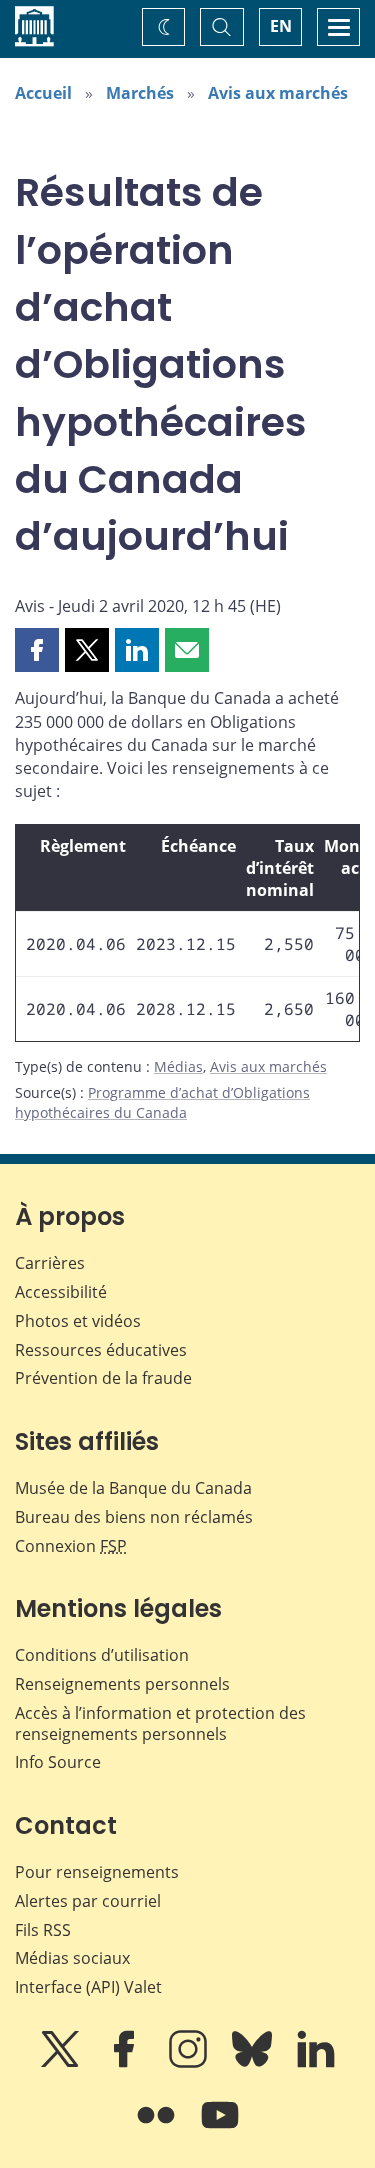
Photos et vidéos (78, 1321)
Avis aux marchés (278, 93)
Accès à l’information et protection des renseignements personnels (160, 1723)
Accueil (43, 93)
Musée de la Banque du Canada (133, 1488)
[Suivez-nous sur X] (62, 2063)
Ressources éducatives (101, 1350)
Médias (178, 1066)
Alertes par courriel (88, 1901)
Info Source (58, 1762)
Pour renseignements (97, 1872)
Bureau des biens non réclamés (134, 1517)
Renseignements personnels (122, 1684)
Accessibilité (61, 1292)
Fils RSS (43, 1930)
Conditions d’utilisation (102, 1655)
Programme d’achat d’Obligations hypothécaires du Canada (162, 1102)
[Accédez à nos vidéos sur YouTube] (220, 2129)
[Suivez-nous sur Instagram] (190, 2063)
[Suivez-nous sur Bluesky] (254, 2063)
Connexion (71, 1546)
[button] (37, 650)
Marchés (140, 93)
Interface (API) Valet (88, 1987)
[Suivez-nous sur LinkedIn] (316, 2063)
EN (281, 26)
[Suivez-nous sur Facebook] (126, 2063)
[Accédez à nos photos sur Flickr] (158, 2129)
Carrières (50, 1263)
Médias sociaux (72, 1958)
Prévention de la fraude (103, 1378)
